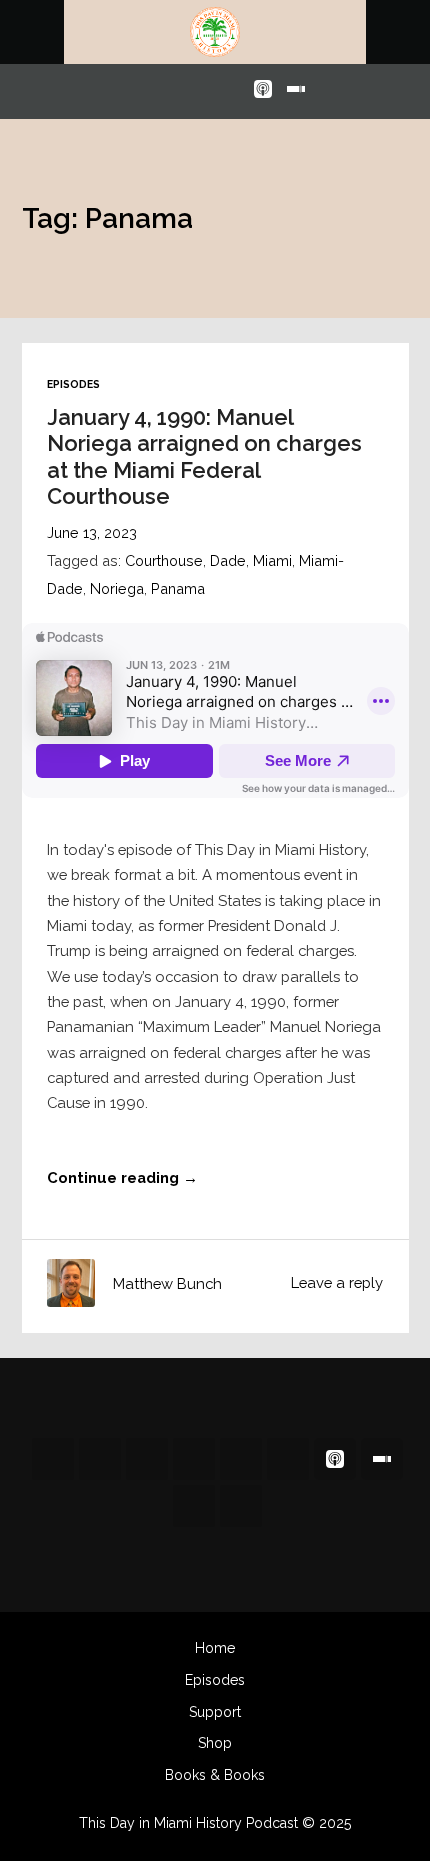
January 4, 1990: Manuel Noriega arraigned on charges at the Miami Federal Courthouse (204, 456)
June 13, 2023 (92, 532)
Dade (228, 560)
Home (215, 1648)
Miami (272, 560)
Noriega (117, 588)
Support (215, 1712)
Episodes (73, 384)
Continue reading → (122, 1177)
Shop (215, 1743)
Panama (178, 588)
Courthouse (164, 560)
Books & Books (215, 1775)
